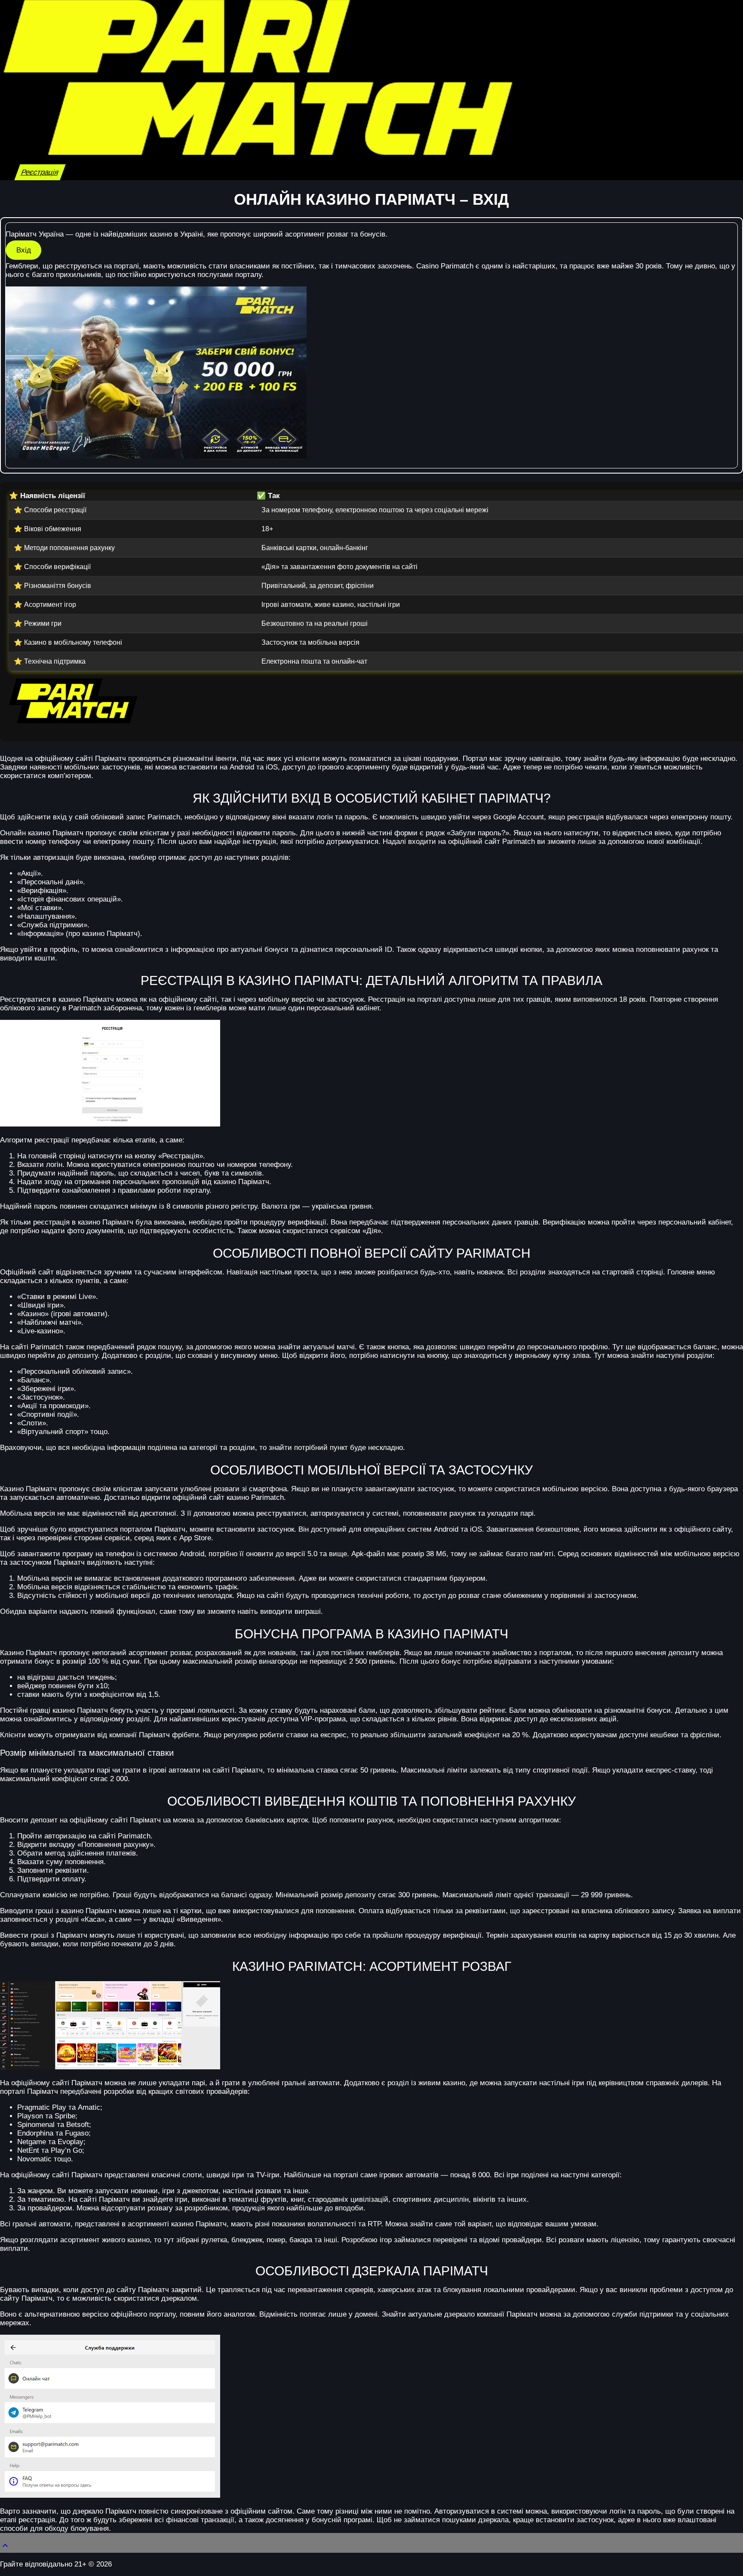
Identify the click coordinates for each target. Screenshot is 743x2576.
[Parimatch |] (258, 152)
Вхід (24, 250)
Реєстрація (40, 172)
